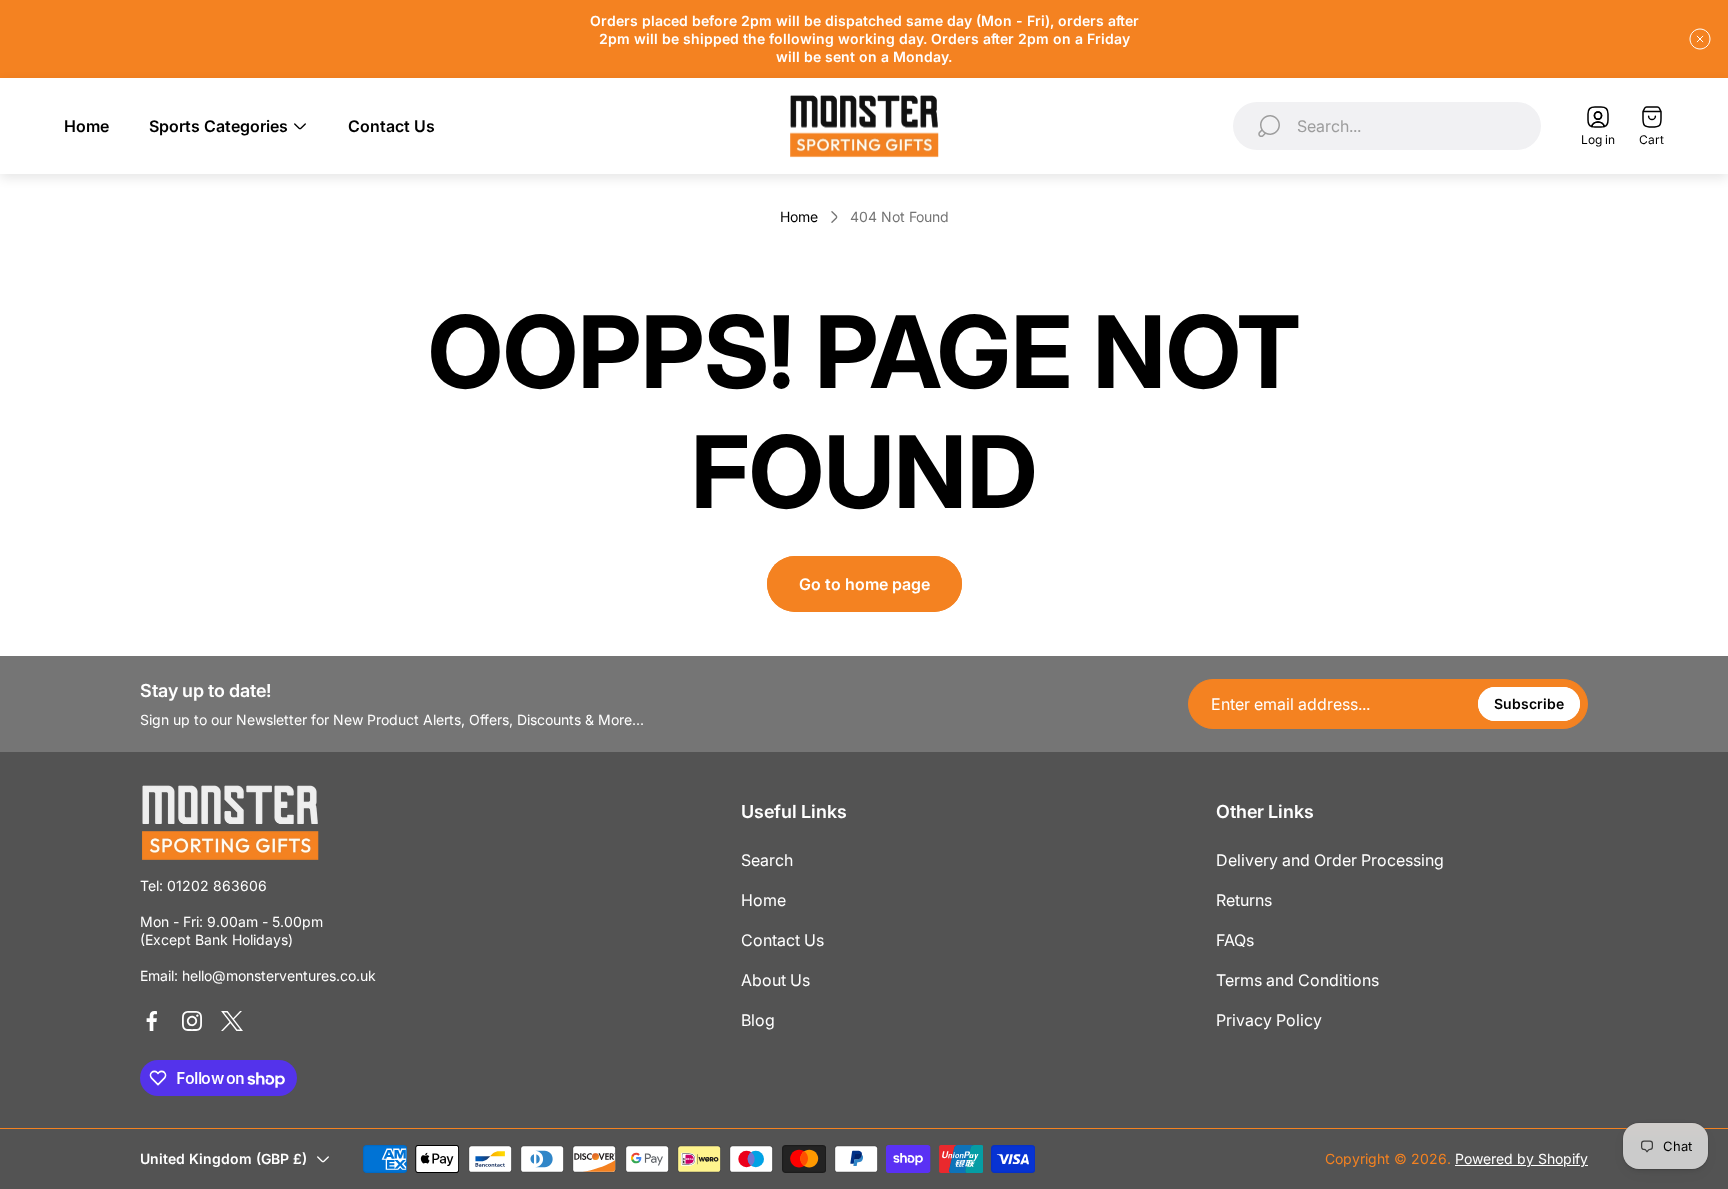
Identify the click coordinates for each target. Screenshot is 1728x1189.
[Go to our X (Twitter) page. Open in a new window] (232, 1021)
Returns (1244, 900)
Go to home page (864, 584)
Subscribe (1529, 703)
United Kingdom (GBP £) (223, 1158)
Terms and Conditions (1297, 980)
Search (767, 860)
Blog (758, 1020)
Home (799, 216)
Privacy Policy (1269, 1020)
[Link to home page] (230, 822)
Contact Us (782, 940)
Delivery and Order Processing (1330, 860)
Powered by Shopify (1521, 1158)
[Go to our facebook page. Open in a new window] (152, 1021)
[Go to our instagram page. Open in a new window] (192, 1021)
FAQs (1235, 940)
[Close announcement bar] (1700, 39)
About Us (775, 980)
